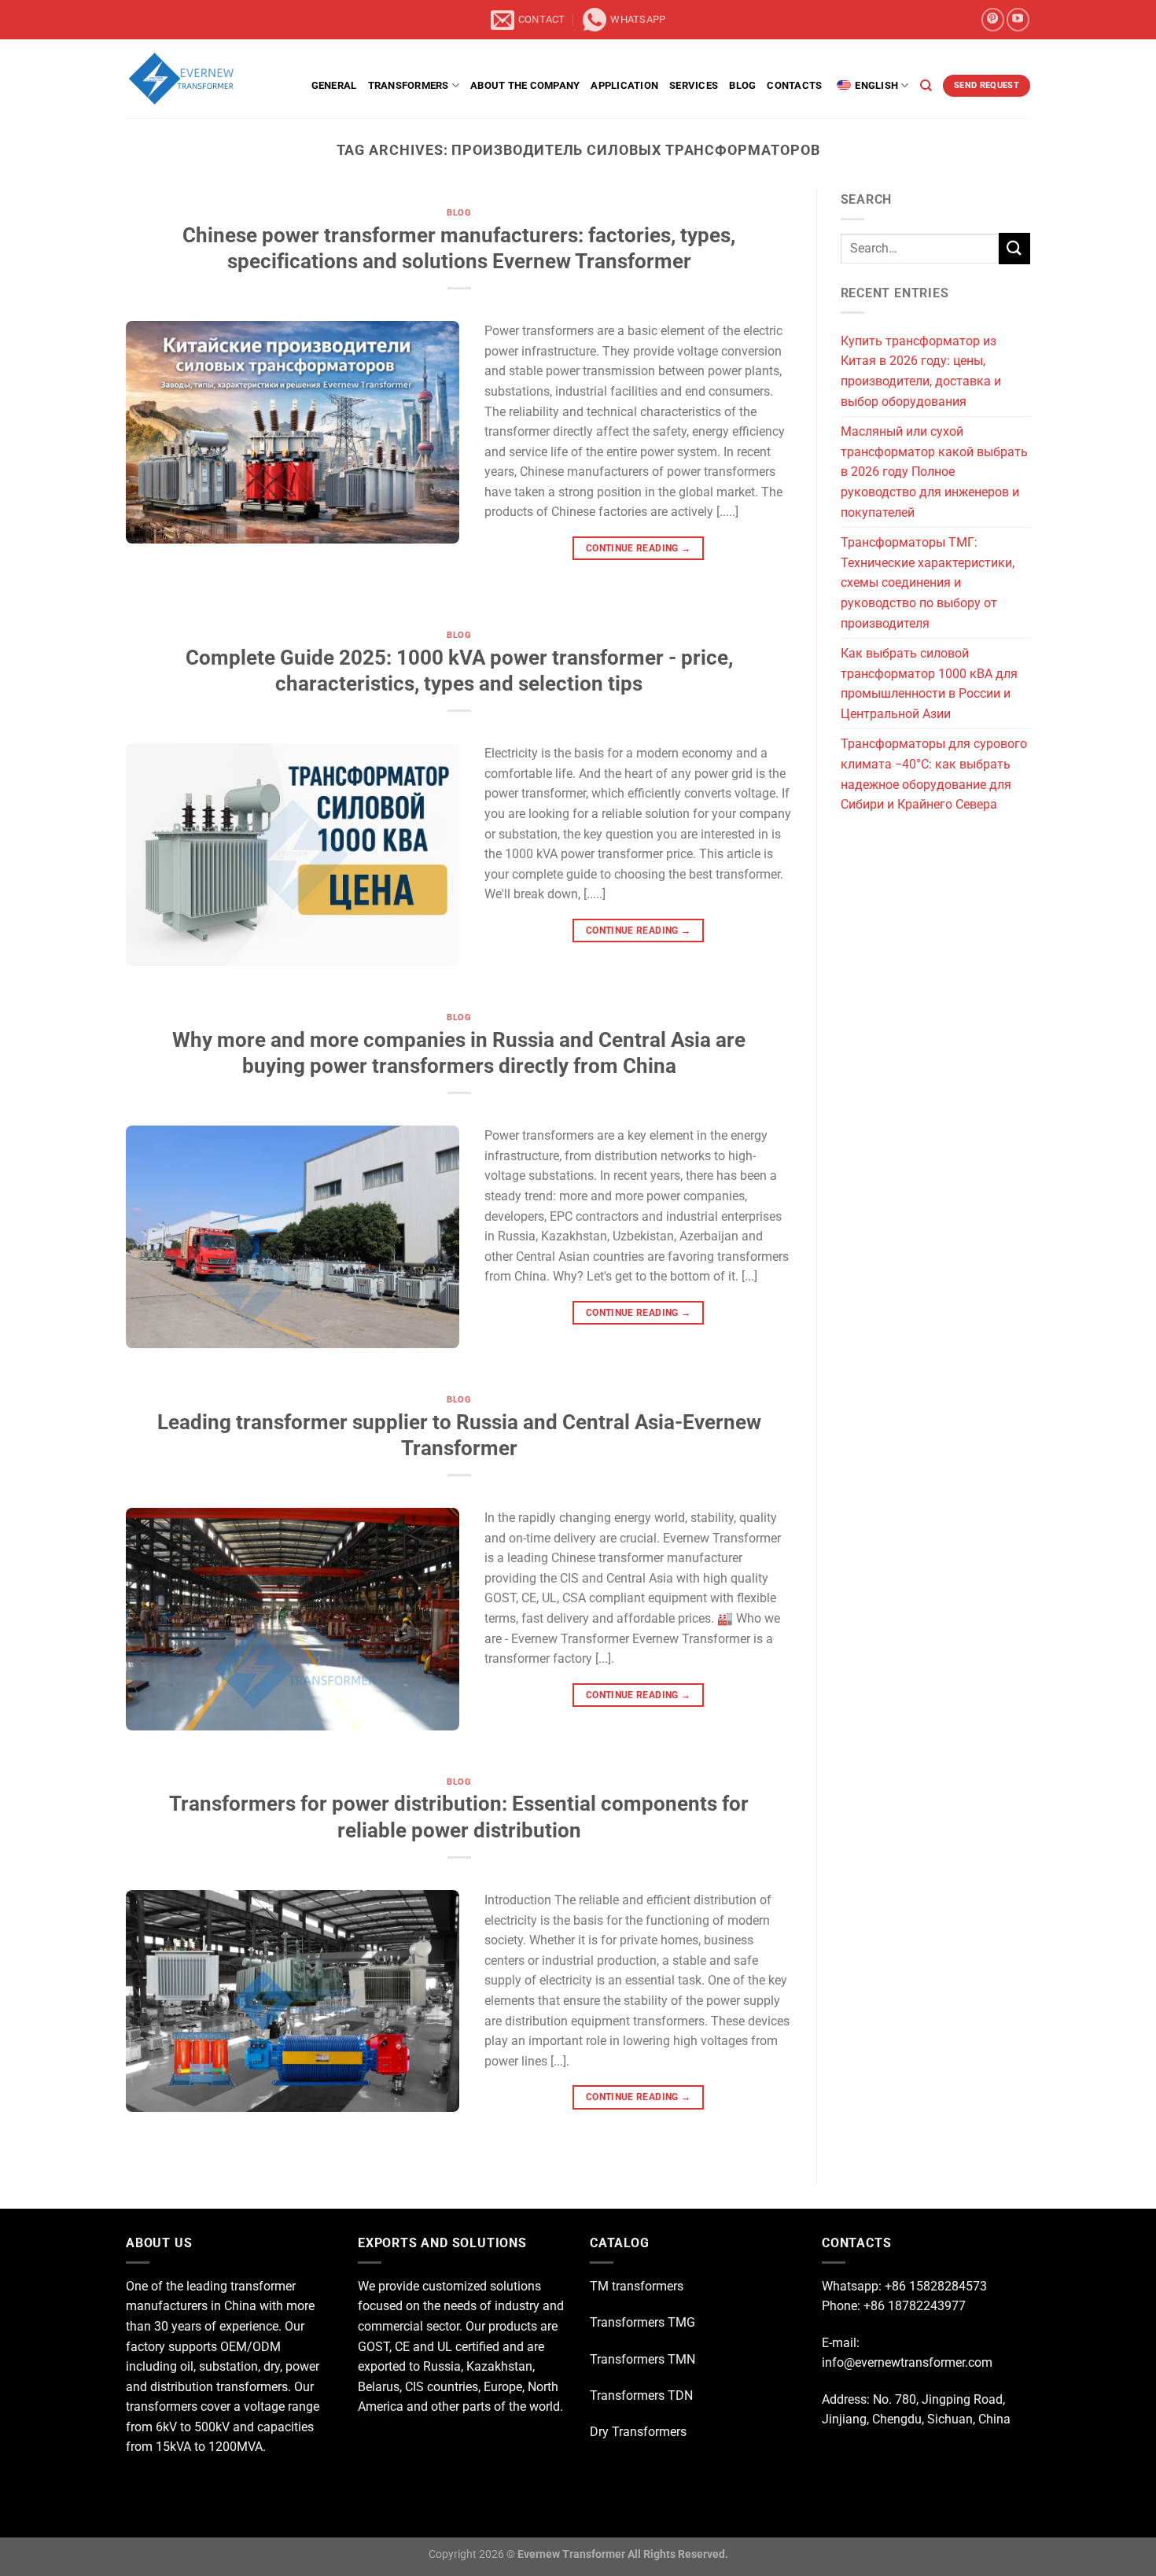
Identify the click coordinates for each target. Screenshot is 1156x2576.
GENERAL (334, 85)
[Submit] (1014, 248)
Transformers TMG (642, 2322)
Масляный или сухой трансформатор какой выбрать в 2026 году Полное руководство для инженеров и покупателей (934, 472)
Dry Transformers (638, 2432)
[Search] (926, 86)
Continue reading (639, 548)
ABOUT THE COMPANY (525, 85)
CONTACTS (794, 85)
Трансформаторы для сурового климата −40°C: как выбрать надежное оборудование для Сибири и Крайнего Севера (934, 774)
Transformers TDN (641, 2395)
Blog (742, 85)
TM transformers (637, 2286)
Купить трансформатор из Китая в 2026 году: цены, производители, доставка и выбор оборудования (921, 371)
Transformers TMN (642, 2359)
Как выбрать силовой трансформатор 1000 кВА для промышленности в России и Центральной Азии (929, 684)
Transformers (409, 85)
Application (624, 85)
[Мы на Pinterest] (993, 19)
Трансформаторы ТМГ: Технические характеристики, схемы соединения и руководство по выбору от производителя (928, 582)
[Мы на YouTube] (1018, 19)
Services (694, 85)
